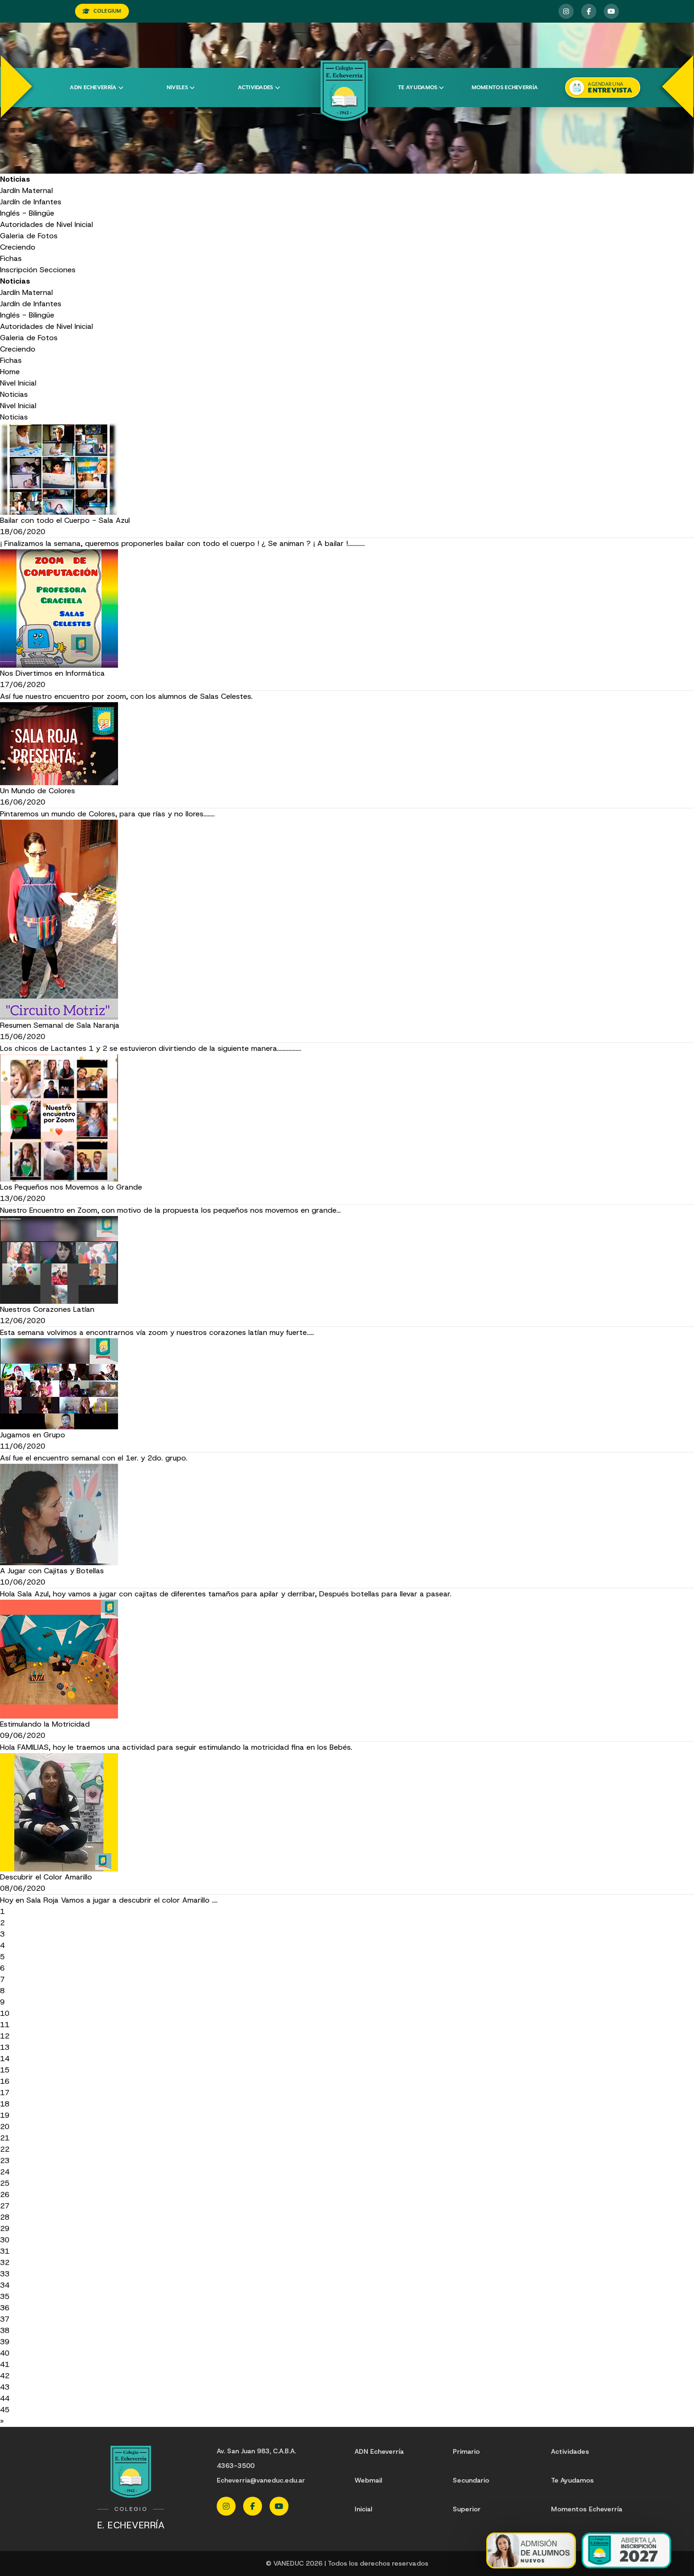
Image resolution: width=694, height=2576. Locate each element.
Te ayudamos (418, 88)
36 (5, 2308)
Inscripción (19, 270)
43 (5, 2387)
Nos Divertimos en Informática (52, 673)
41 (5, 2364)
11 (5, 2025)
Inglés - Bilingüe (27, 213)
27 (5, 2206)
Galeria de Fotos (29, 236)
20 (5, 2127)
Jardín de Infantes (31, 202)
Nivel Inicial (18, 383)
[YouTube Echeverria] (611, 11)
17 (5, 2093)
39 (5, 2342)
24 (5, 2172)
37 (5, 2319)
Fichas (11, 258)
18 (5, 2104)
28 (5, 2217)
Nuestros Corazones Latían (47, 1309)
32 (5, 2262)
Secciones (58, 270)
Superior (467, 2509)
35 (5, 2296)
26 (5, 2194)
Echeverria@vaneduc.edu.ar (261, 2480)
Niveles (177, 88)
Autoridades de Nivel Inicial (47, 224)
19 (5, 2115)
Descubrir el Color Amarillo (46, 1877)
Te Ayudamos (572, 2480)
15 (5, 2070)
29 (5, 2228)
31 (5, 2251)
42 (5, 2376)
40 (5, 2353)
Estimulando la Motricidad (45, 1724)
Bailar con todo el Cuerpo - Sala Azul (65, 520)
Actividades (255, 88)
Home (10, 372)
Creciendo (18, 247)
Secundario (471, 2480)
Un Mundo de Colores (38, 791)
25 (5, 2183)
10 (5, 2013)
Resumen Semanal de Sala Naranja (60, 1025)
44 (5, 2398)
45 (5, 2410)
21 (5, 2138)
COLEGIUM (107, 11)
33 (5, 2274)
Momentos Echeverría (505, 88)
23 (5, 2161)
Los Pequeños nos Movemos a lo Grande (71, 1187)
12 (5, 2036)
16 (5, 2081)
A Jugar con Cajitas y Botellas (52, 1571)
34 (5, 2285)
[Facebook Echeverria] (589, 11)
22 (5, 2149)
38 (5, 2330)
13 (5, 2047)
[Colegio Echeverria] (344, 91)
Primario (466, 2451)
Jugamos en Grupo (33, 1435)
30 (5, 2240)
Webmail (368, 2480)
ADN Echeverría (93, 88)
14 (5, 2059)
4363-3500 (236, 2466)
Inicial (363, 2509)
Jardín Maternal (26, 190)
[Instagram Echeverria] (566, 11)
